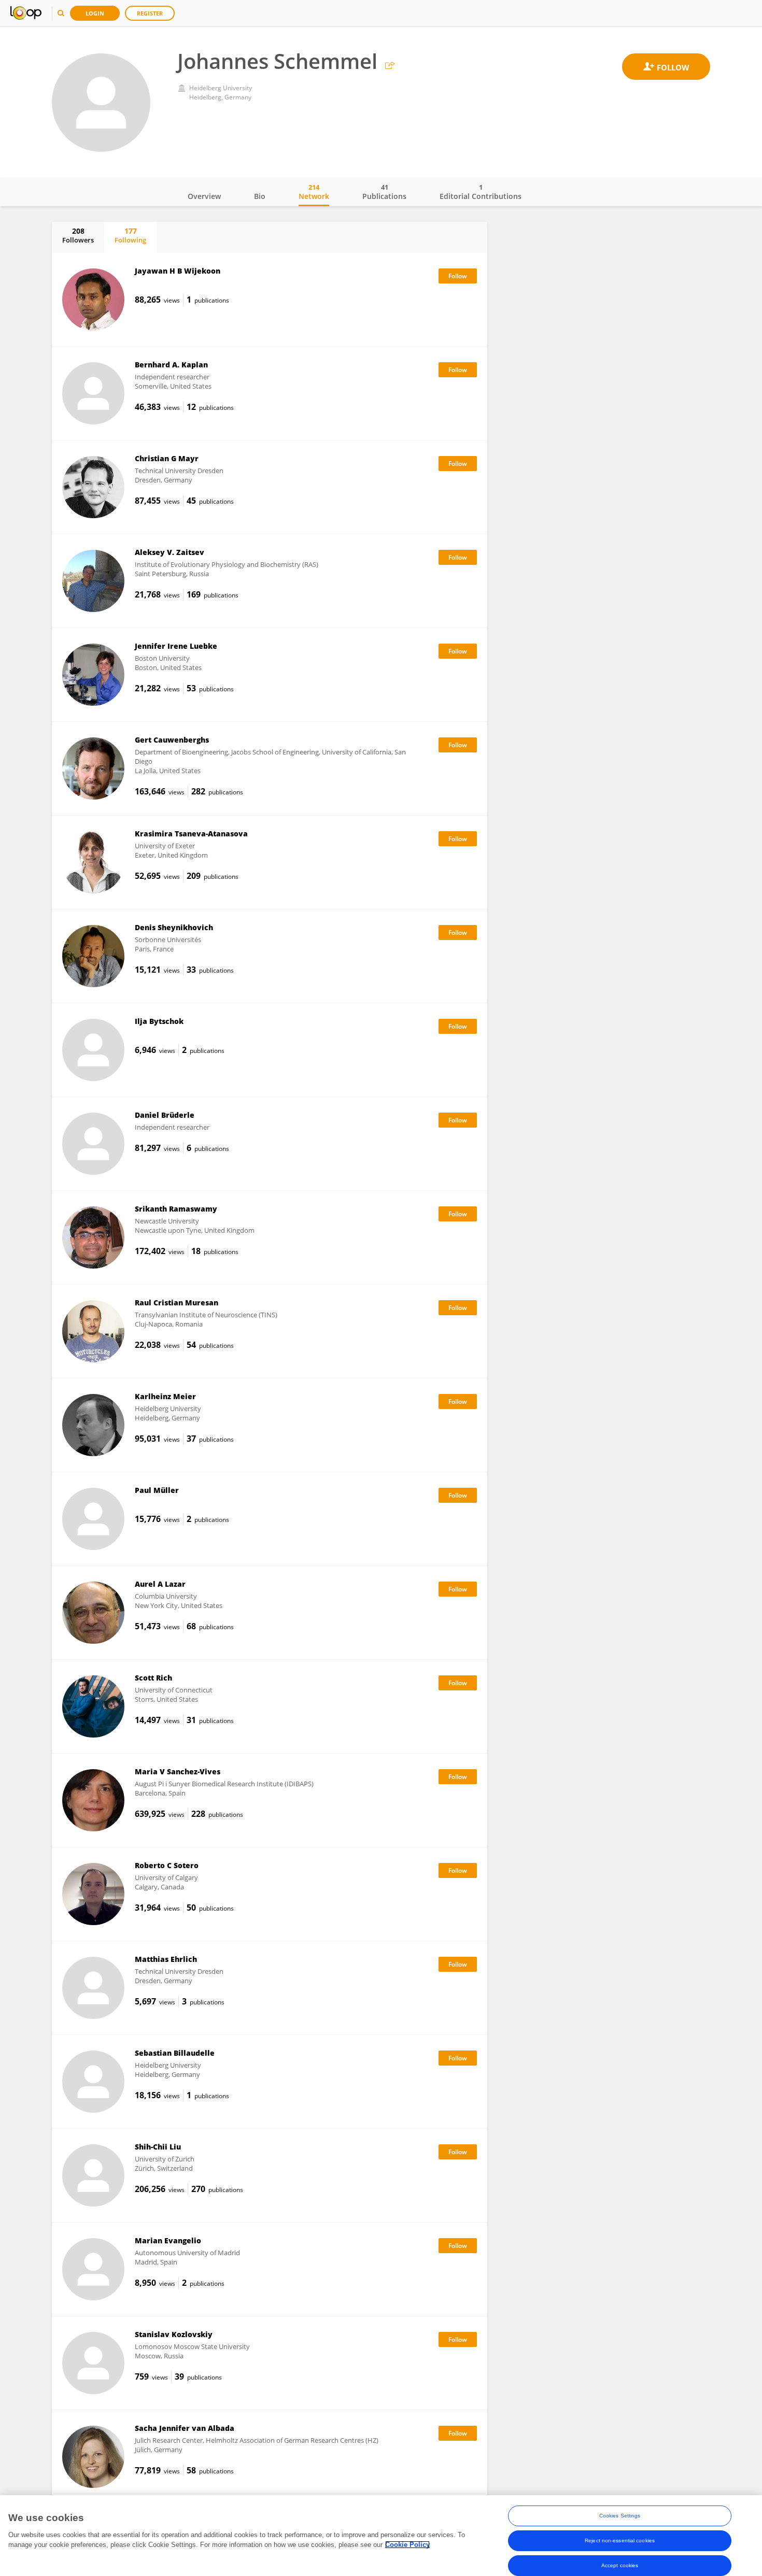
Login (95, 13)
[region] (381, 2536)
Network (314, 192)
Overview (204, 196)
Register (150, 13)
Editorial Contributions (481, 192)
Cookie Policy (407, 2545)
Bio (260, 196)
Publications (384, 192)
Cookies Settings (620, 2516)
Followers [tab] (78, 235)
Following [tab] (130, 235)
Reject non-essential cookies (620, 2541)
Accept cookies (620, 2565)
